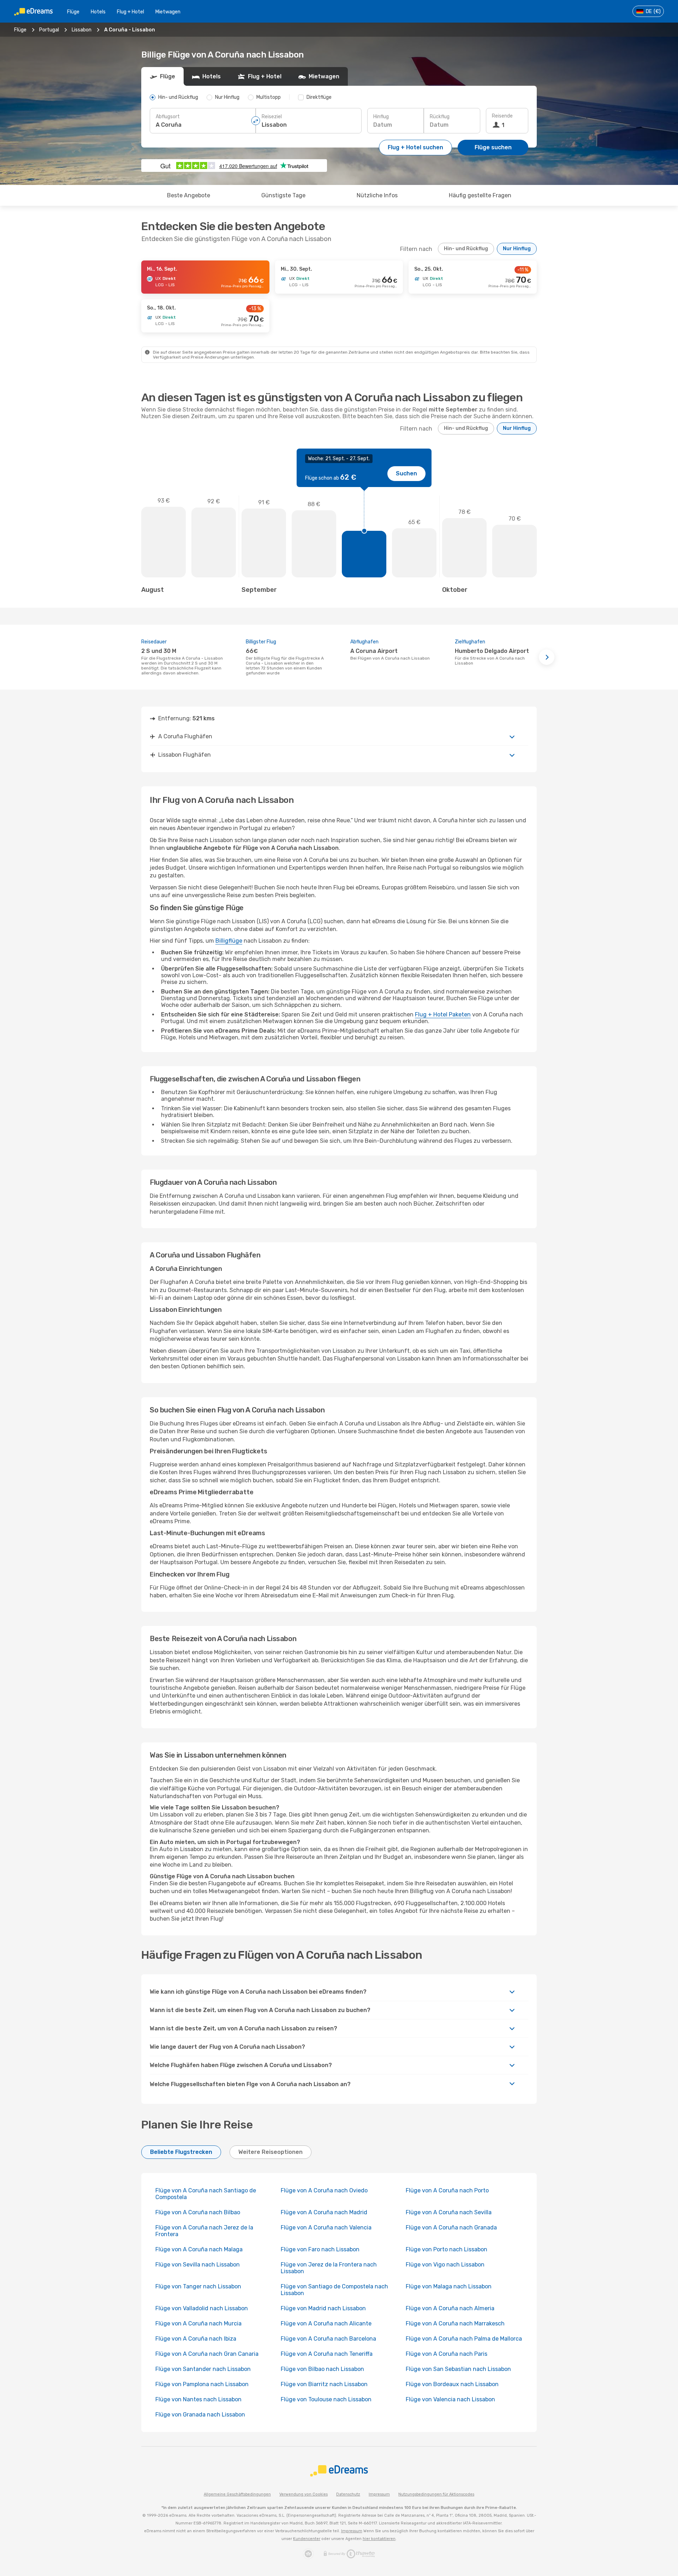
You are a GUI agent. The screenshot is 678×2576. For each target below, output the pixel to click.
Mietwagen (168, 12)
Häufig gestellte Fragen (480, 195)
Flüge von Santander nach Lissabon (203, 2369)
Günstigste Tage (283, 195)
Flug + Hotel (130, 12)
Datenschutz (348, 2494)
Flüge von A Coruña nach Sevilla (449, 2212)
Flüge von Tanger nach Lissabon (198, 2286)
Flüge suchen (493, 147)
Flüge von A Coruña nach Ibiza (196, 2339)
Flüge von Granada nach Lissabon (200, 2415)
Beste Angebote (189, 195)
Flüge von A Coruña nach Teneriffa (327, 2354)
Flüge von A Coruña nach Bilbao (198, 2212)
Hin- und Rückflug (466, 249)
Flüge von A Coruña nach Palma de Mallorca (464, 2339)
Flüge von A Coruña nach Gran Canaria (207, 2354)
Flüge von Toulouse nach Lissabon (326, 2399)
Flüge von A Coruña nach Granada (451, 2227)
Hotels (98, 12)
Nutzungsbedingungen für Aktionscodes (436, 2494)
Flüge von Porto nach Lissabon (447, 2249)
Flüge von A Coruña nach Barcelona (328, 2339)
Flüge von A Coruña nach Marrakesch (455, 2323)
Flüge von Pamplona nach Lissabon (202, 2384)
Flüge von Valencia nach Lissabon (450, 2399)
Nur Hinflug (517, 249)
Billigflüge (229, 941)
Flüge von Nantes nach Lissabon (198, 2399)
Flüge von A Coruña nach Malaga (199, 2249)
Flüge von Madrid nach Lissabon (323, 2308)
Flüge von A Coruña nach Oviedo (324, 2190)
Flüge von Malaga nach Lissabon (449, 2286)
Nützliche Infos (377, 195)
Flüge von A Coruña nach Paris (447, 2354)
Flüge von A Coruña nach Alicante (326, 2323)
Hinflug (381, 117)
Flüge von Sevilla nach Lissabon (198, 2265)
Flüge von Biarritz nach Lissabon (324, 2384)
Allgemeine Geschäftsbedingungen (237, 2494)
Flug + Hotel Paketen (443, 1014)
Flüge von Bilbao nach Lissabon (322, 2369)
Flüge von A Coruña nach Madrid (324, 2212)
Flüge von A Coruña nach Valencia (326, 2227)
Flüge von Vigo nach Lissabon (445, 2265)
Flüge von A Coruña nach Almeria (450, 2308)
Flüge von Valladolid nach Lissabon (202, 2308)
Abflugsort (168, 117)
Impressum (379, 2494)
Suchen (406, 473)
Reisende (502, 116)
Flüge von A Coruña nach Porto (447, 2190)
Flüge (73, 12)
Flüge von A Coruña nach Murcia (198, 2323)
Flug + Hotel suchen (415, 147)
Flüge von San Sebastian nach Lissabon (458, 2369)
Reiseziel (272, 117)
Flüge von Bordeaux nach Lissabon (452, 2384)
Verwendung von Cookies (304, 2494)
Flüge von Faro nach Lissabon (320, 2249)
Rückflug (440, 117)
